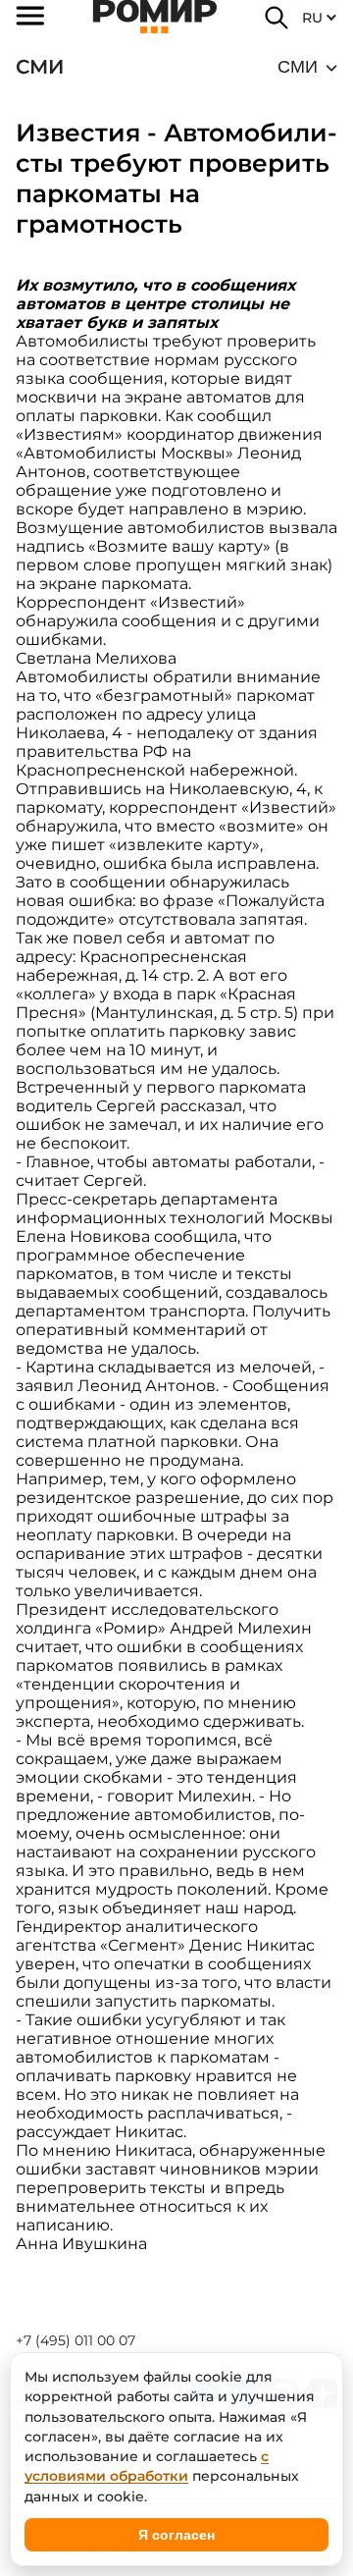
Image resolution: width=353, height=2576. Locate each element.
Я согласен (176, 2535)
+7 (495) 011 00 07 (76, 2340)
